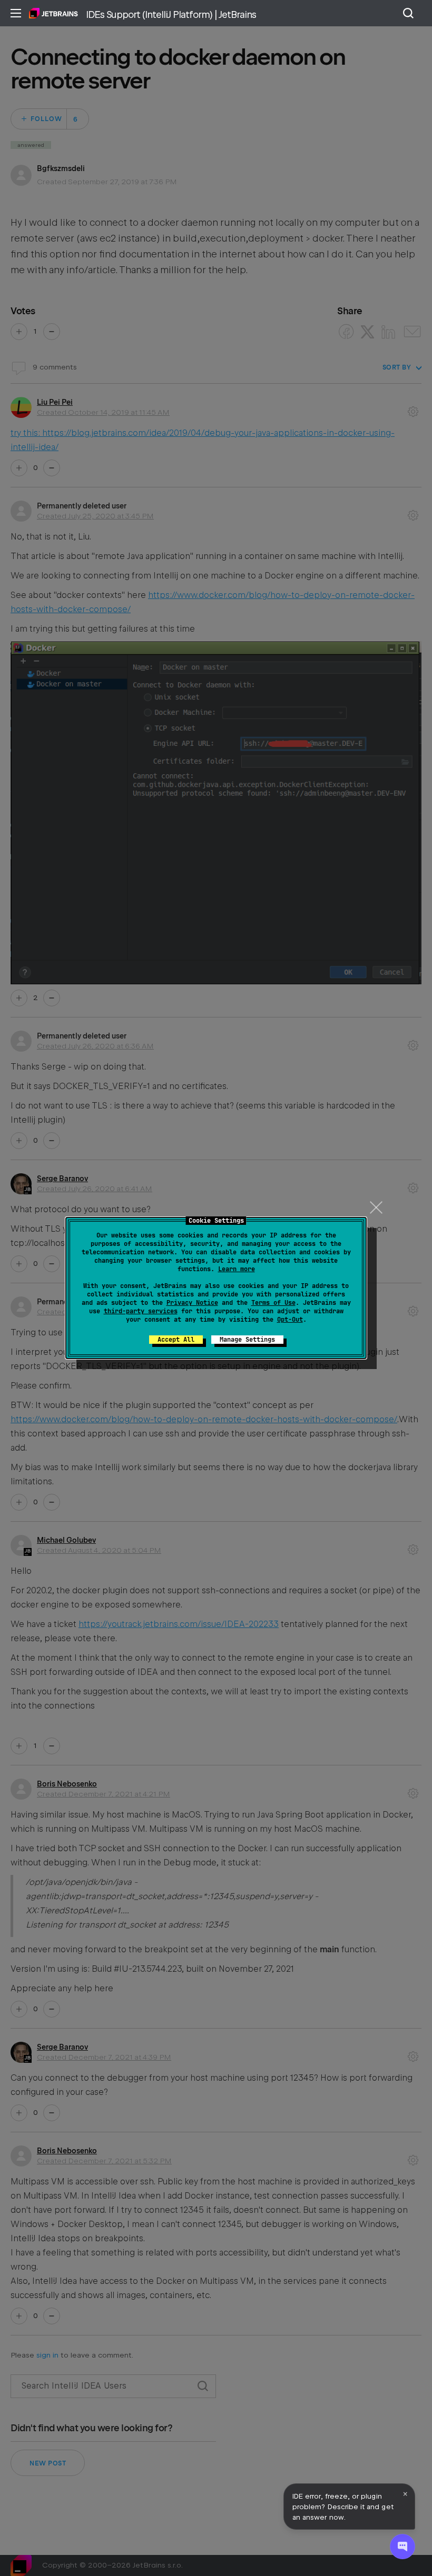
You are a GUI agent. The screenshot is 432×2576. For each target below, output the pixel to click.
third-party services (141, 1311)
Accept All (176, 1340)
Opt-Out (290, 1320)
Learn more (237, 1269)
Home (53, 13)
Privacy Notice (192, 1303)
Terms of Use (273, 1303)
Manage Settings (247, 1340)
